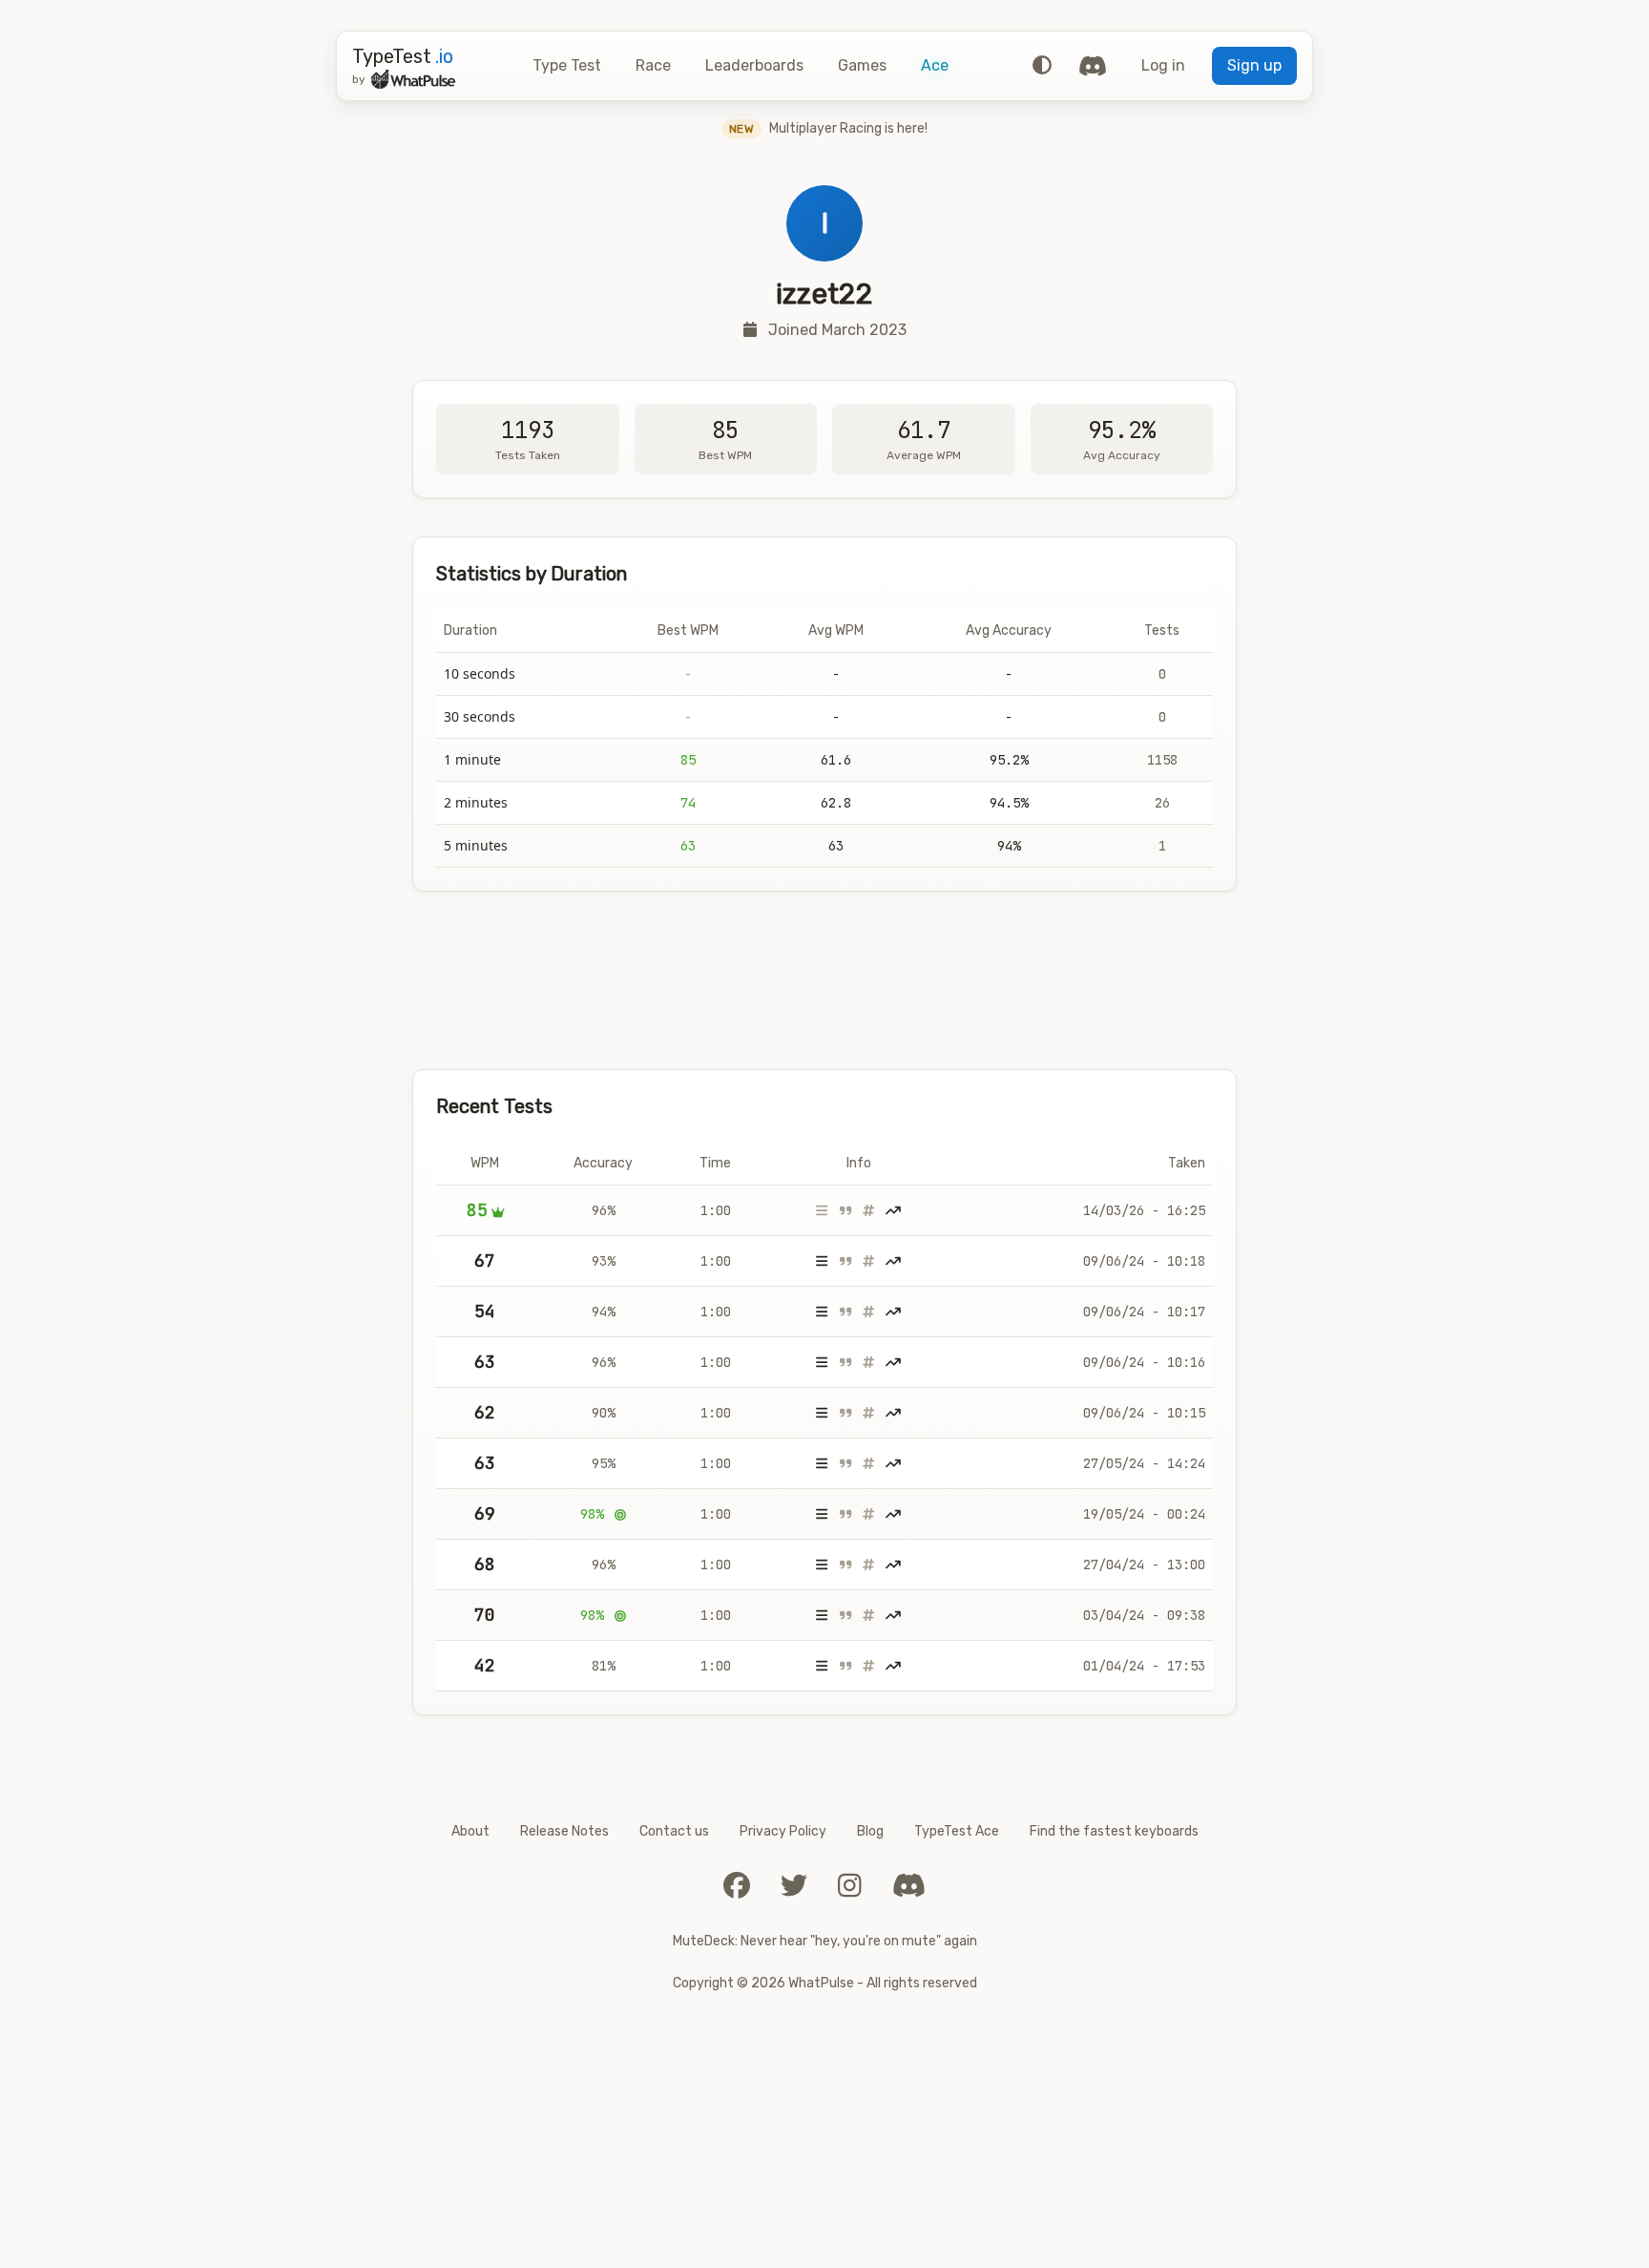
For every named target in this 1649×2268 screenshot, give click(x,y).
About (470, 1831)
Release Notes (564, 1831)
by (359, 79)
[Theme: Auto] (1042, 66)
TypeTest (403, 56)
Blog (870, 1831)
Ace (935, 65)
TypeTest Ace (957, 1831)
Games (862, 65)
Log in (1163, 65)
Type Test (567, 65)
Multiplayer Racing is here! (828, 128)
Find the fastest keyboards (1114, 1831)
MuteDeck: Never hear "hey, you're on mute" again (825, 1941)
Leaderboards (754, 65)
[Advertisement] (824, 980)
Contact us (674, 1831)
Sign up (1254, 65)
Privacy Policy (783, 1831)
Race (653, 65)
